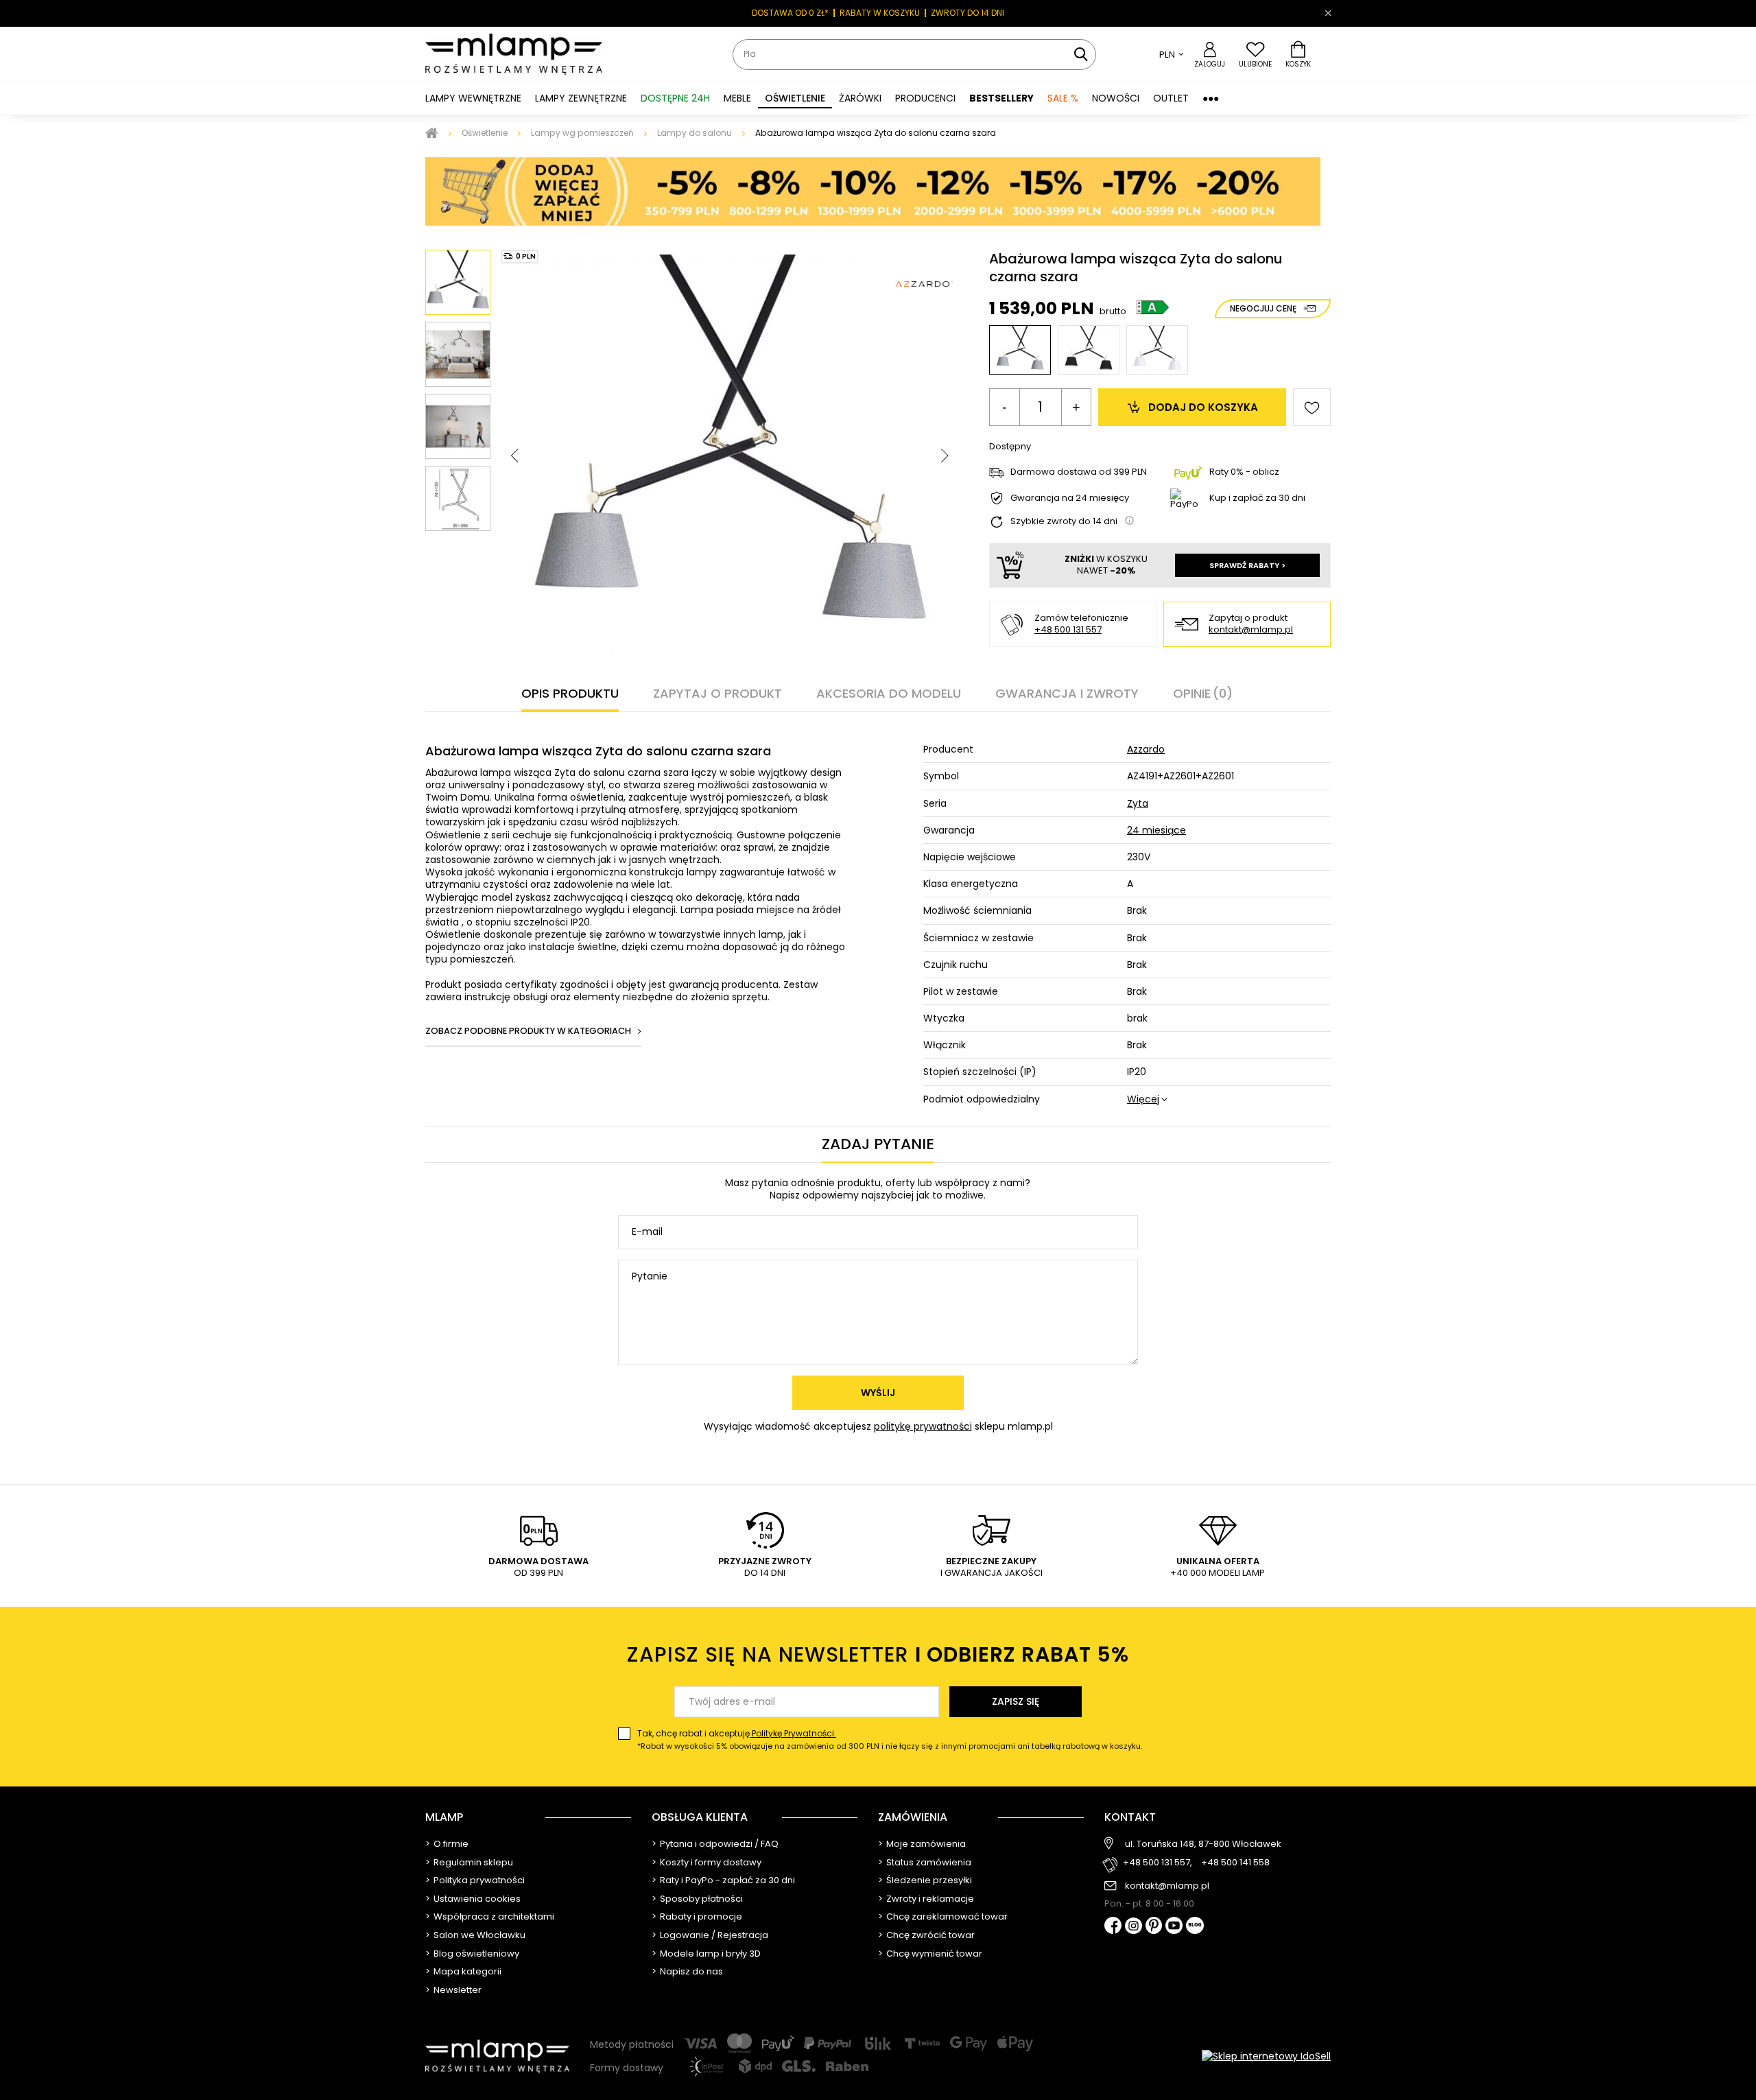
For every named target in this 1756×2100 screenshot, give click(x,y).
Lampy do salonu (695, 133)
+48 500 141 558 (1235, 1863)
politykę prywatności (923, 1426)
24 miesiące (1156, 830)
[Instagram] (1134, 1927)
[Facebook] (1113, 1927)
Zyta (1138, 803)
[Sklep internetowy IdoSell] (1266, 2056)
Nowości (1116, 98)
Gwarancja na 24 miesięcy (1070, 498)
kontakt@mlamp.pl (1251, 630)
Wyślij (878, 1393)
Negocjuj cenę (1263, 308)
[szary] (1020, 350)
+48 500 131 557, (1158, 1863)
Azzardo (1146, 749)
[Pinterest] (1154, 1927)
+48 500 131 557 (1068, 629)
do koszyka (1203, 407)
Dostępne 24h (675, 98)
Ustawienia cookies (477, 1899)
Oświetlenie (485, 133)
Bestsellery (1001, 98)
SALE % (1063, 98)
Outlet (1171, 98)
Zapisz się (1016, 1701)
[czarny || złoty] (1089, 350)
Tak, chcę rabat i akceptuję (890, 1739)
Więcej (1143, 1099)
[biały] (1157, 350)
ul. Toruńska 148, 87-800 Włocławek (1203, 1844)
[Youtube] (1174, 1926)
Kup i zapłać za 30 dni (1257, 498)
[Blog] (1195, 1927)
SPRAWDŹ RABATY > (1247, 565)
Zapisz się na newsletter (878, 1654)
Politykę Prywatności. (793, 1733)
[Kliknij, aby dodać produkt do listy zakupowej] (1312, 407)
